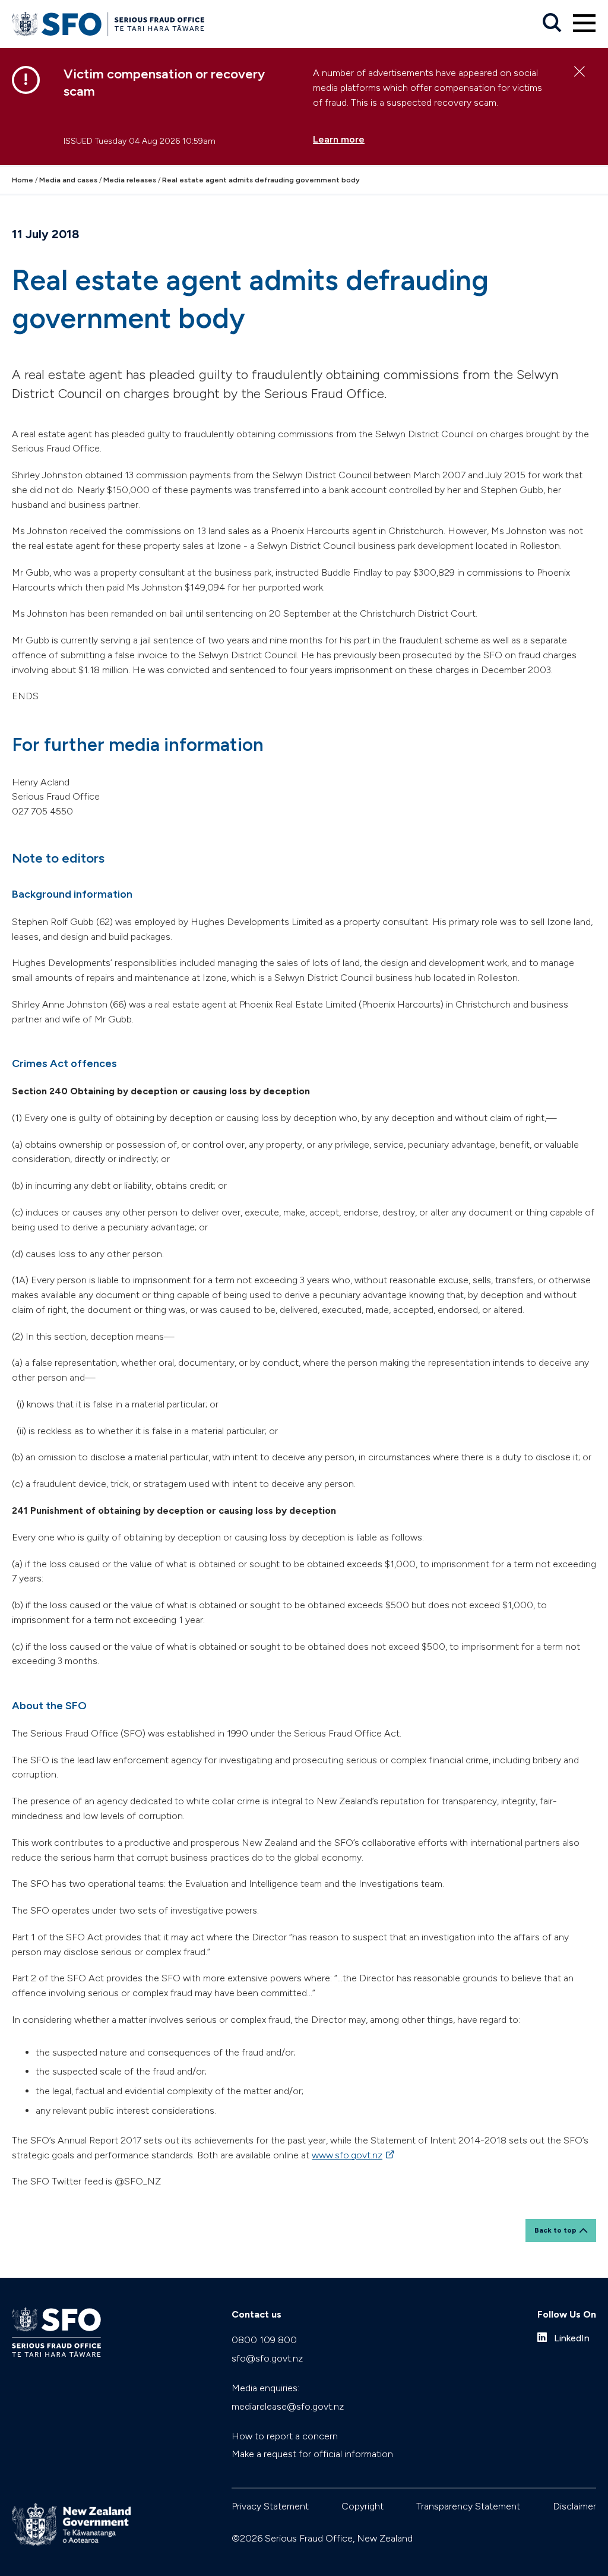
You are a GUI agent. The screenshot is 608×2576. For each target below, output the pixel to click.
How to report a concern (285, 2436)
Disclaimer (574, 2506)
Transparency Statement (468, 2506)
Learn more (339, 139)
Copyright (362, 2506)
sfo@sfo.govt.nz (267, 2358)
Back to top (555, 2230)
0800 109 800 (264, 2340)
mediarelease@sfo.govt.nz (288, 2406)
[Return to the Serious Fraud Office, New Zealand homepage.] (108, 24)
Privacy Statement (270, 2506)
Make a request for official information (312, 2454)
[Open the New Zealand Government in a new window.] (71, 2525)
